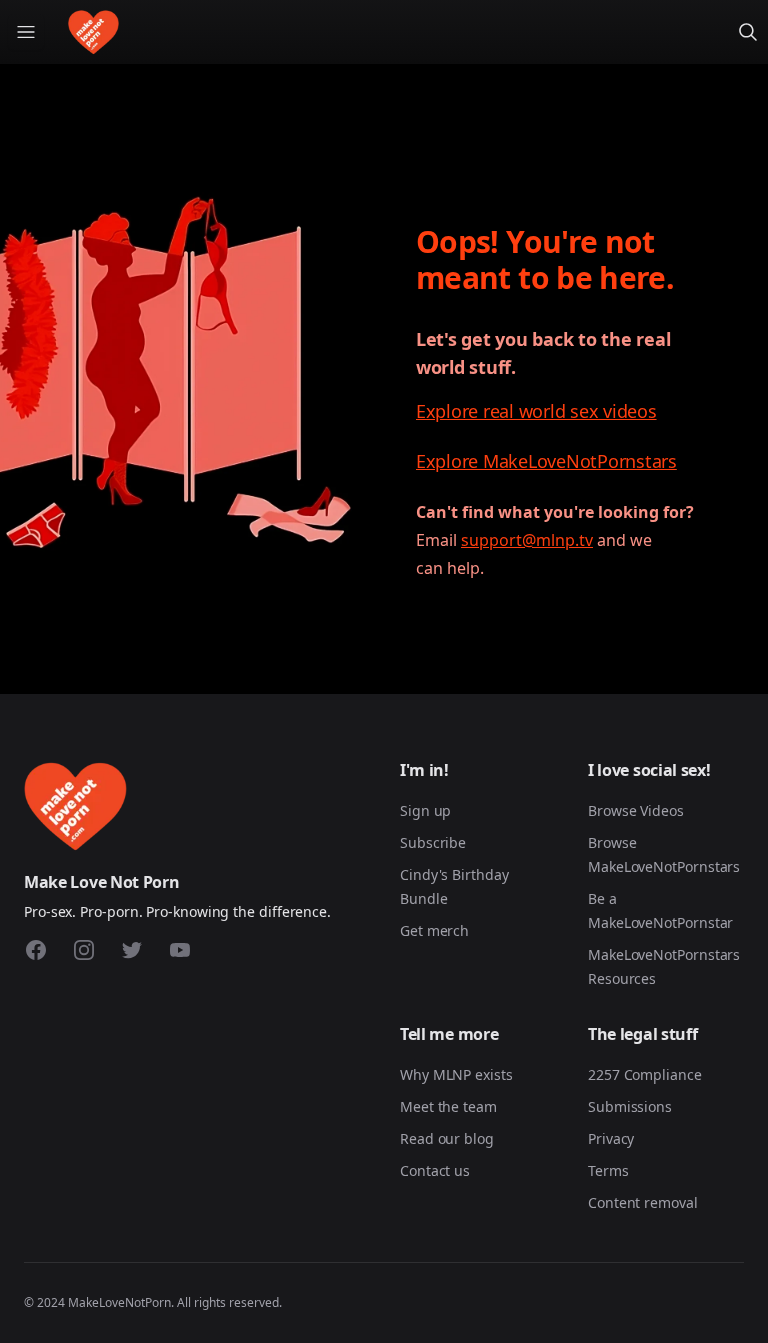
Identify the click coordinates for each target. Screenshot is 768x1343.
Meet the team (448, 1106)
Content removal (643, 1202)
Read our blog (447, 1138)
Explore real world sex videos (536, 411)
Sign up (425, 810)
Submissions (630, 1106)
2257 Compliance (645, 1074)
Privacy (611, 1138)
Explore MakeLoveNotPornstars (546, 461)
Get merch (434, 930)
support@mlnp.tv (527, 540)
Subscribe (433, 842)
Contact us (435, 1170)
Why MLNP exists (456, 1074)
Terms (608, 1170)
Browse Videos (636, 810)
